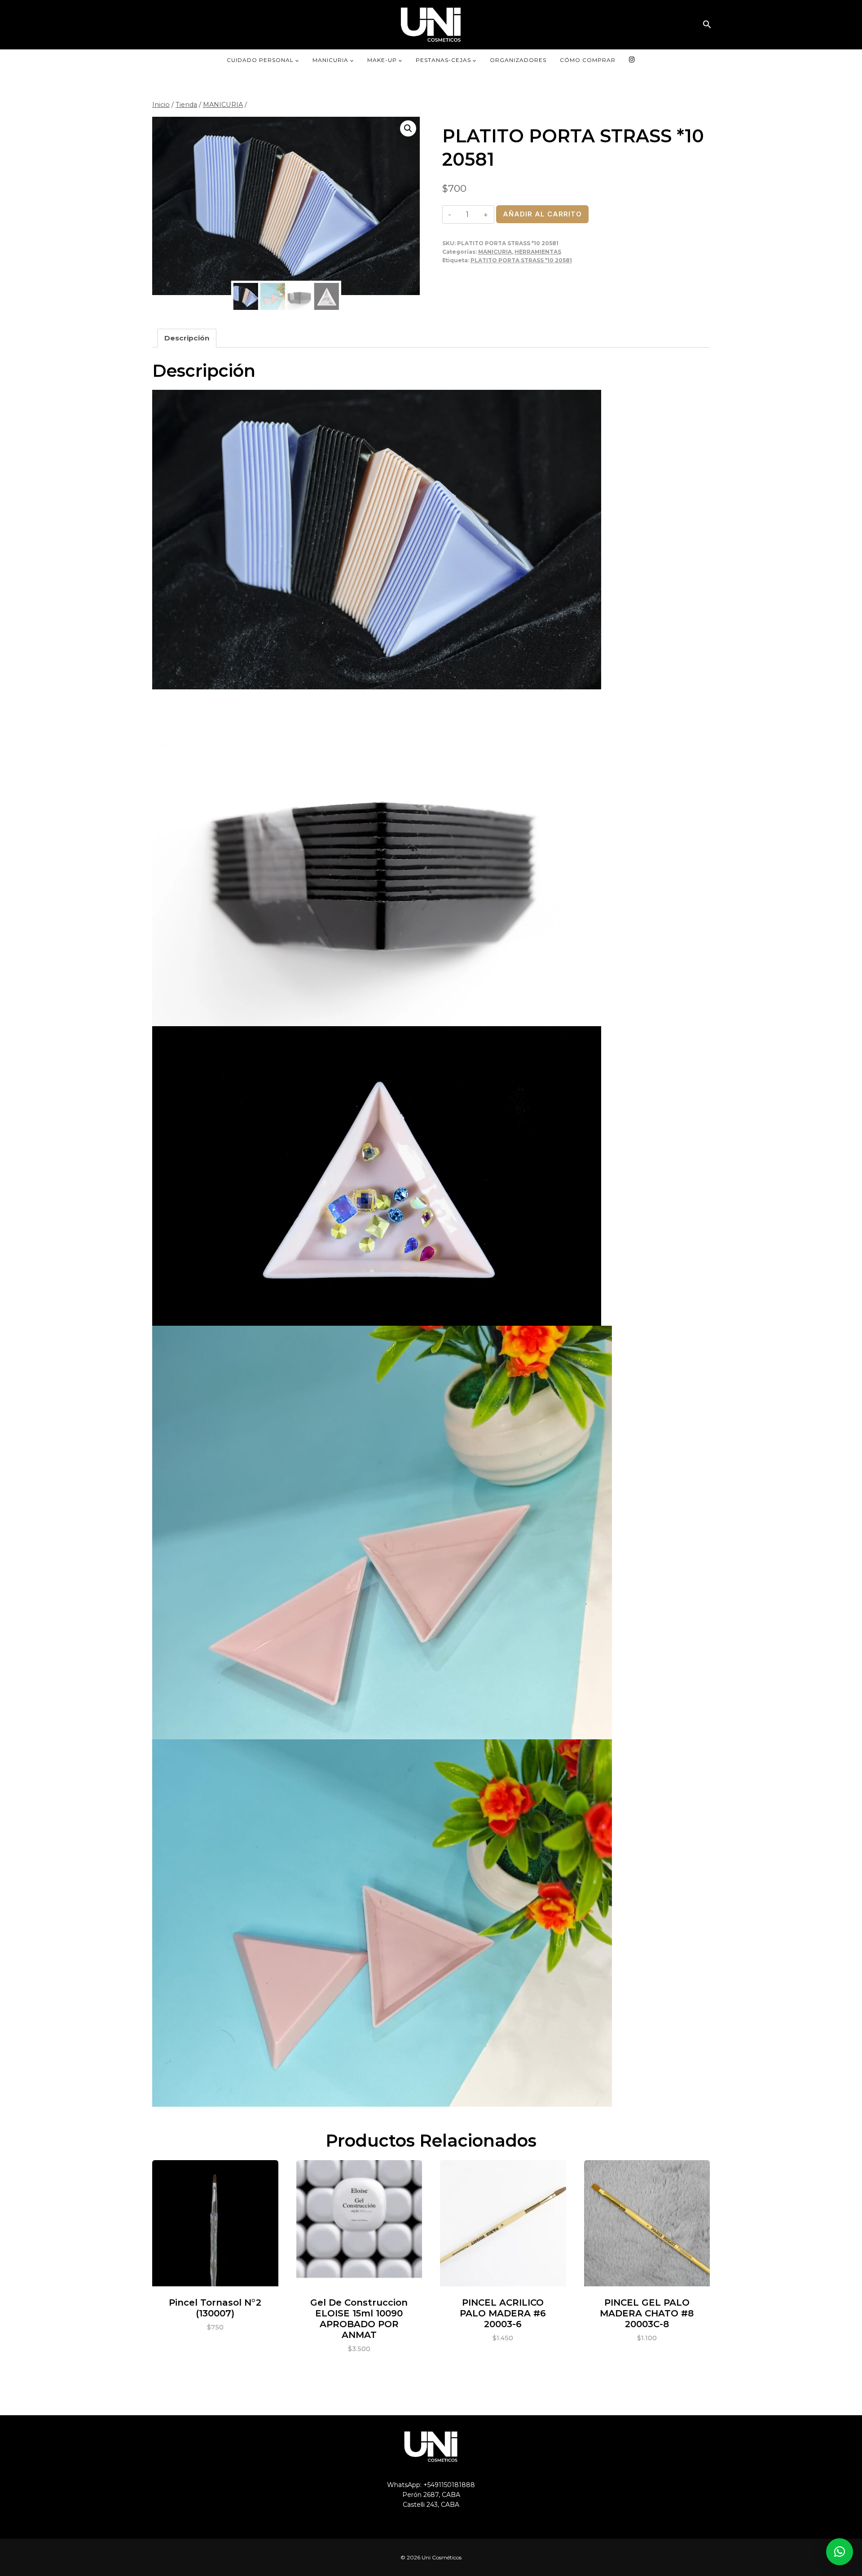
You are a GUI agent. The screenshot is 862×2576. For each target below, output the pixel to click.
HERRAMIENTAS (538, 252)
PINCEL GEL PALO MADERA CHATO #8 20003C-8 (647, 2313)
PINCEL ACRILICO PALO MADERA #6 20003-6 (503, 2313)
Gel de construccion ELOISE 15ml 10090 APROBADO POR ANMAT (359, 2319)
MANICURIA (495, 252)
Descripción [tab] (187, 338)
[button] (707, 24)
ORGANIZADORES (518, 60)
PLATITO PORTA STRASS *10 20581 (521, 260)
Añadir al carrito (542, 214)
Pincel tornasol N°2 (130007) (215, 2308)
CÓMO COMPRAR (588, 60)
